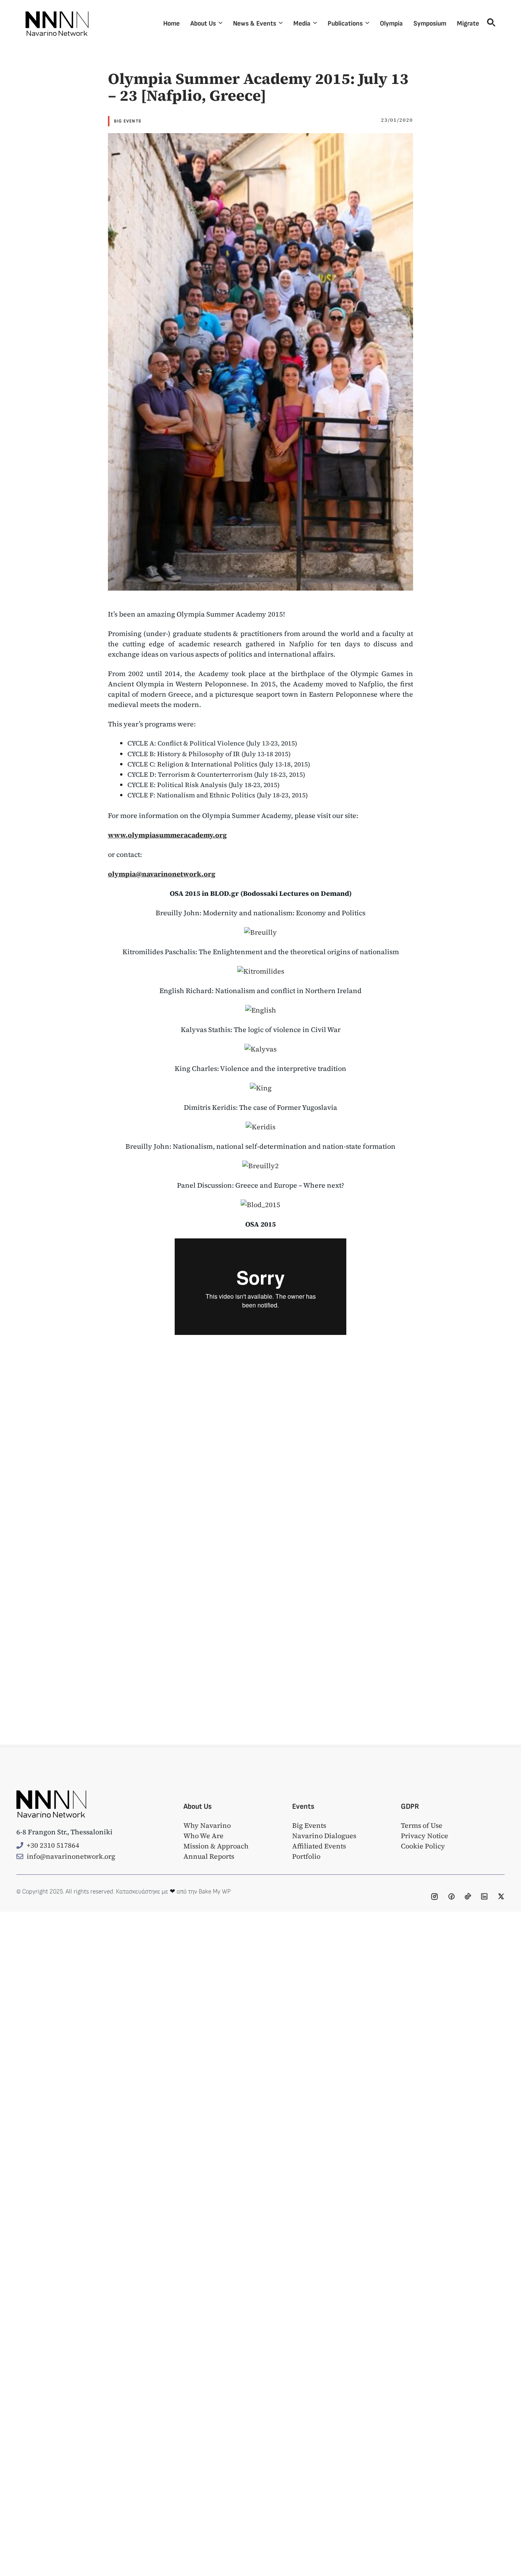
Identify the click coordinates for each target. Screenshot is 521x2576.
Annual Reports (209, 1856)
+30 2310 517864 (53, 1845)
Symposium (430, 23)
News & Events (255, 23)
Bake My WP (215, 1892)
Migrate (468, 23)
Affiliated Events (319, 1846)
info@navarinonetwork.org (71, 1856)
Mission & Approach (216, 1846)
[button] (490, 24)
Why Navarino (207, 1825)
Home (171, 23)
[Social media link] (434, 1897)
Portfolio (306, 1856)
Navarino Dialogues (324, 1836)
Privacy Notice (425, 1836)
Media (302, 23)
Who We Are (203, 1836)
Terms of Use (422, 1825)
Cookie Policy (423, 1846)
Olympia (391, 23)
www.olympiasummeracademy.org (167, 835)
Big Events (128, 121)
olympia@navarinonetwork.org (162, 874)
